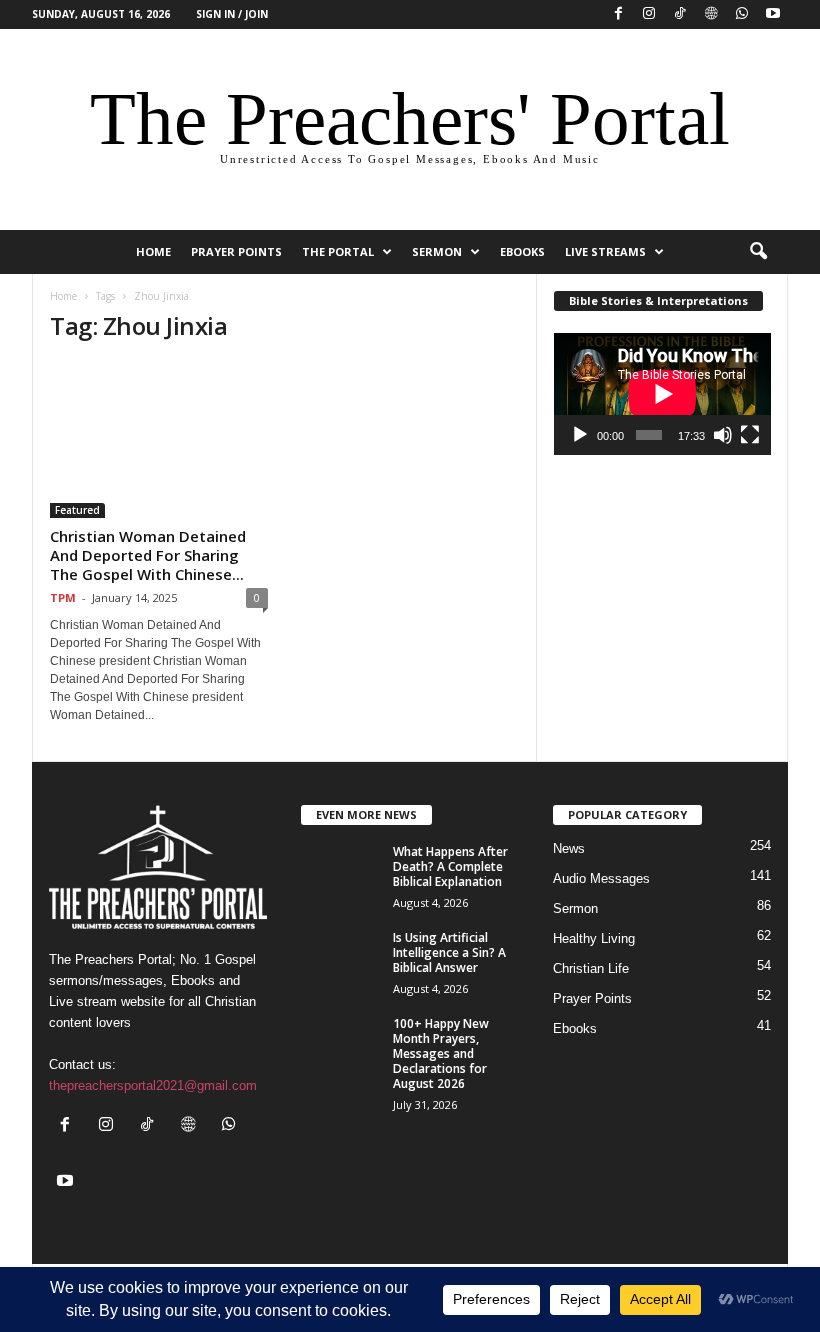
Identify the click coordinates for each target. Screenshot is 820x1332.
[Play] (580, 435)
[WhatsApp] (742, 14)
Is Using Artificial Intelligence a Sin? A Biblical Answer (449, 952)
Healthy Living (594, 938)
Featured (77, 510)
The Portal (338, 251)
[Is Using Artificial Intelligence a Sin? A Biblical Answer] (341, 960)
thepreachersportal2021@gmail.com (153, 1085)
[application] (662, 394)
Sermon (437, 251)
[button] (758, 252)
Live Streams (605, 251)
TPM (63, 597)
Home (63, 296)
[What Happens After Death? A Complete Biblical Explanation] (341, 874)
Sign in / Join (232, 14)
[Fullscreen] (750, 435)
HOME (153, 251)
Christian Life (591, 968)
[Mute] (723, 435)
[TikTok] (680, 14)
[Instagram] (649, 14)
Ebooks (522, 251)
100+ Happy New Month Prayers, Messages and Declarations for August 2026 (441, 1053)
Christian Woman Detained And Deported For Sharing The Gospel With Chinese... (148, 555)
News (569, 848)
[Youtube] (773, 14)
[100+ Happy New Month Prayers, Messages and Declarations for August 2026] (341, 1046)
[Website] (711, 14)
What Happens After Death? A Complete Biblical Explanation (450, 866)
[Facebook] (618, 14)
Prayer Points (236, 251)
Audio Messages (601, 878)
